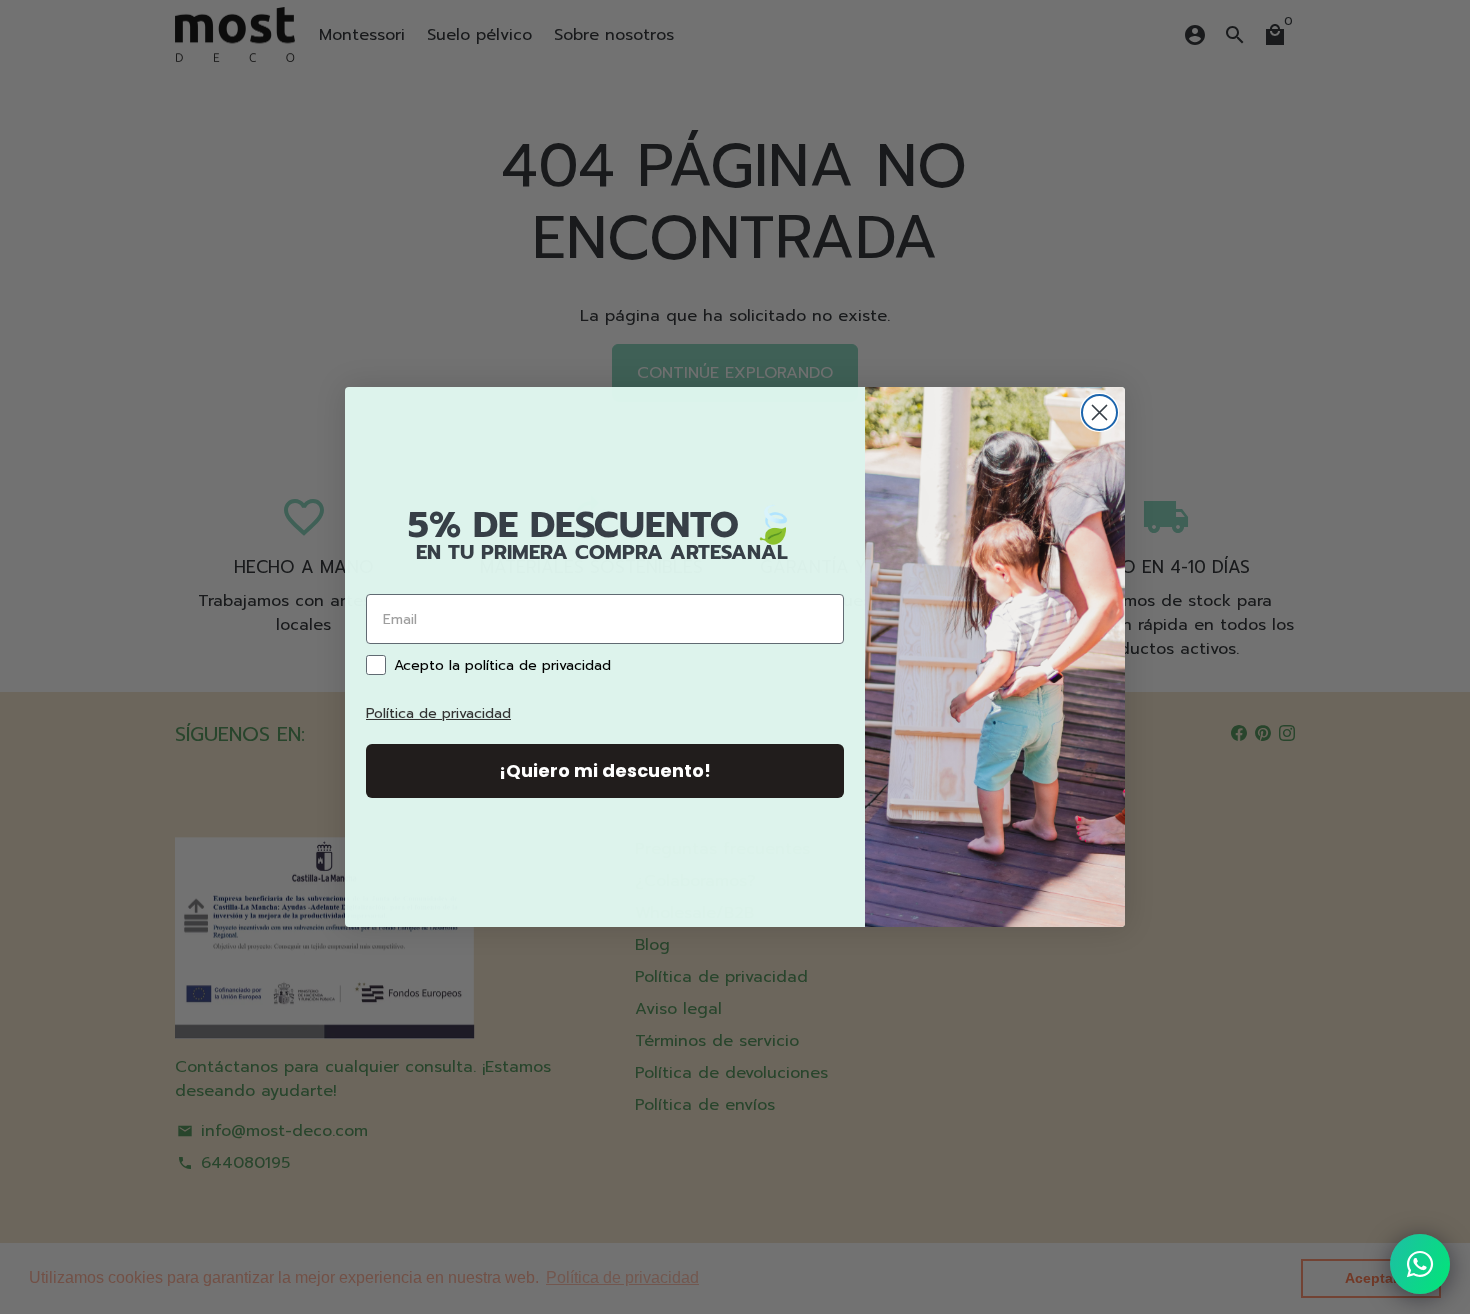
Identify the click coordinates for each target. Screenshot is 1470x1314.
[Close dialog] (1099, 412)
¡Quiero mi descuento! (605, 770)
